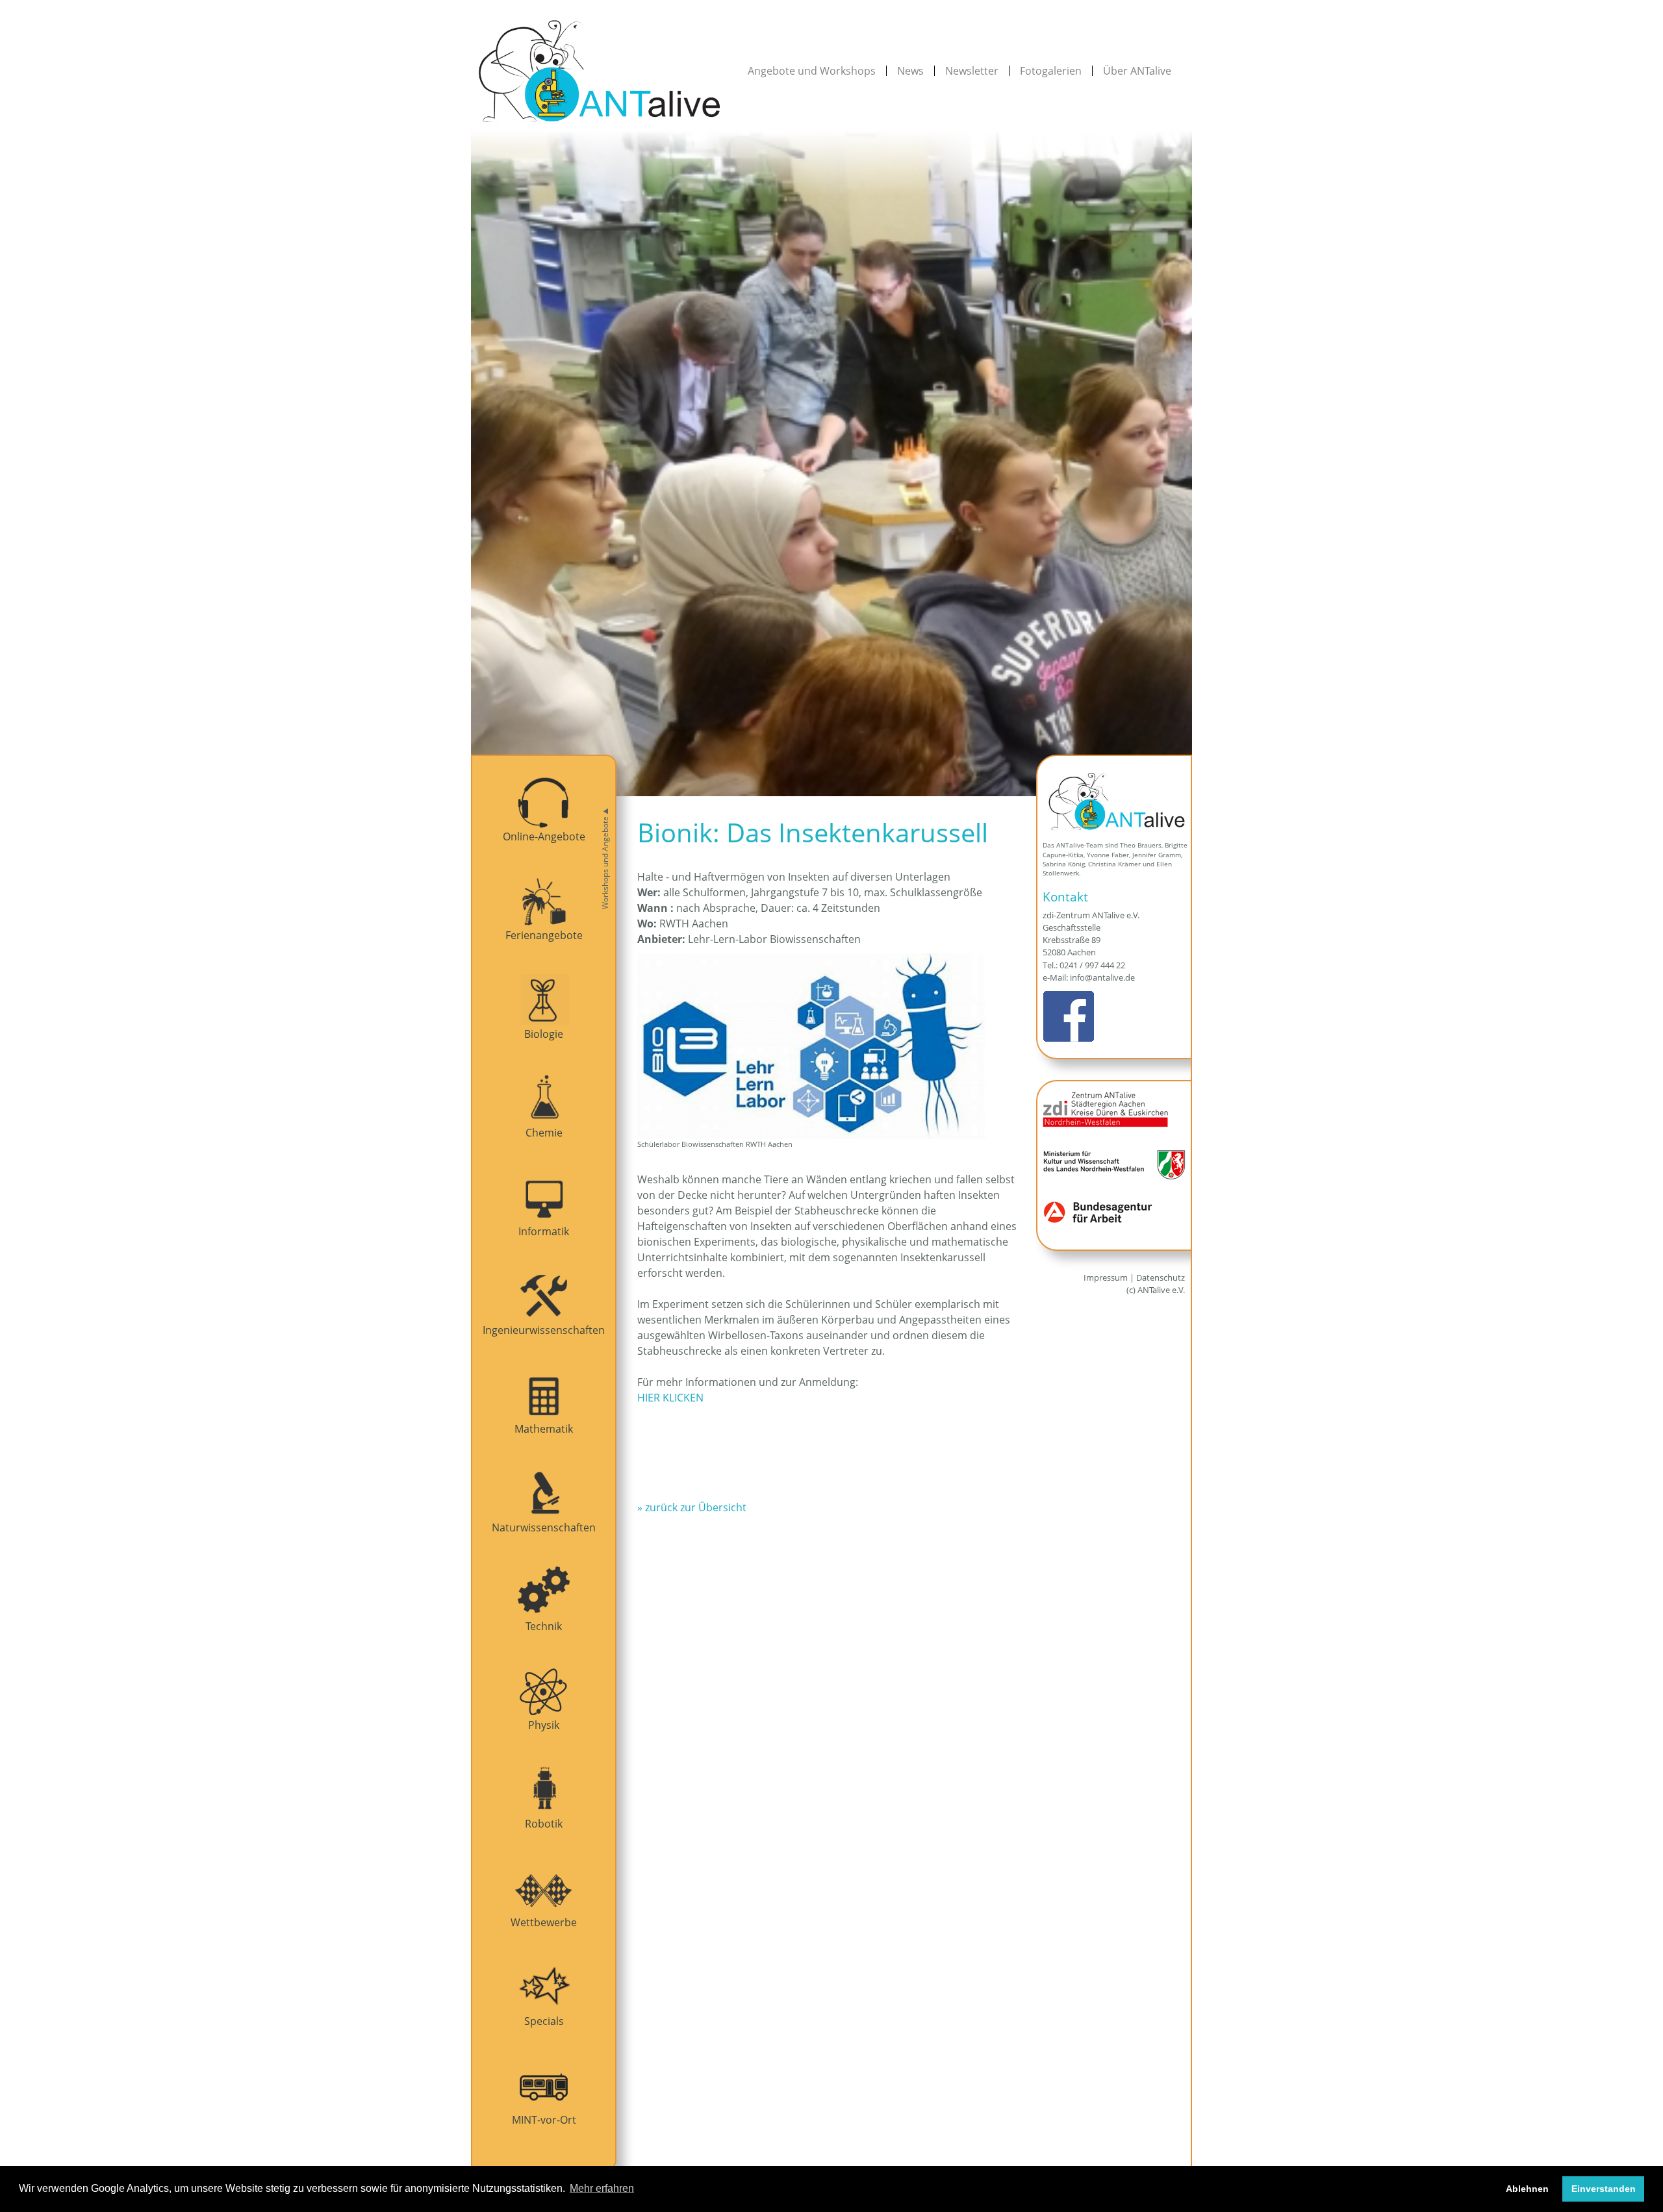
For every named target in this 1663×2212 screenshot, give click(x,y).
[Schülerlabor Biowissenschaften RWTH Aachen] (831, 1046)
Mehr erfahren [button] (602, 2188)
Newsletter (972, 71)
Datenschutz (1161, 1277)
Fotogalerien (1051, 71)
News (910, 71)
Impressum (1106, 1277)
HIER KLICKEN (670, 1398)
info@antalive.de (1102, 977)
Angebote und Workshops (812, 71)
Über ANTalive (1137, 71)
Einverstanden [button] (1604, 2189)
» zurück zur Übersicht (692, 1507)
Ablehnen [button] (1527, 2189)
